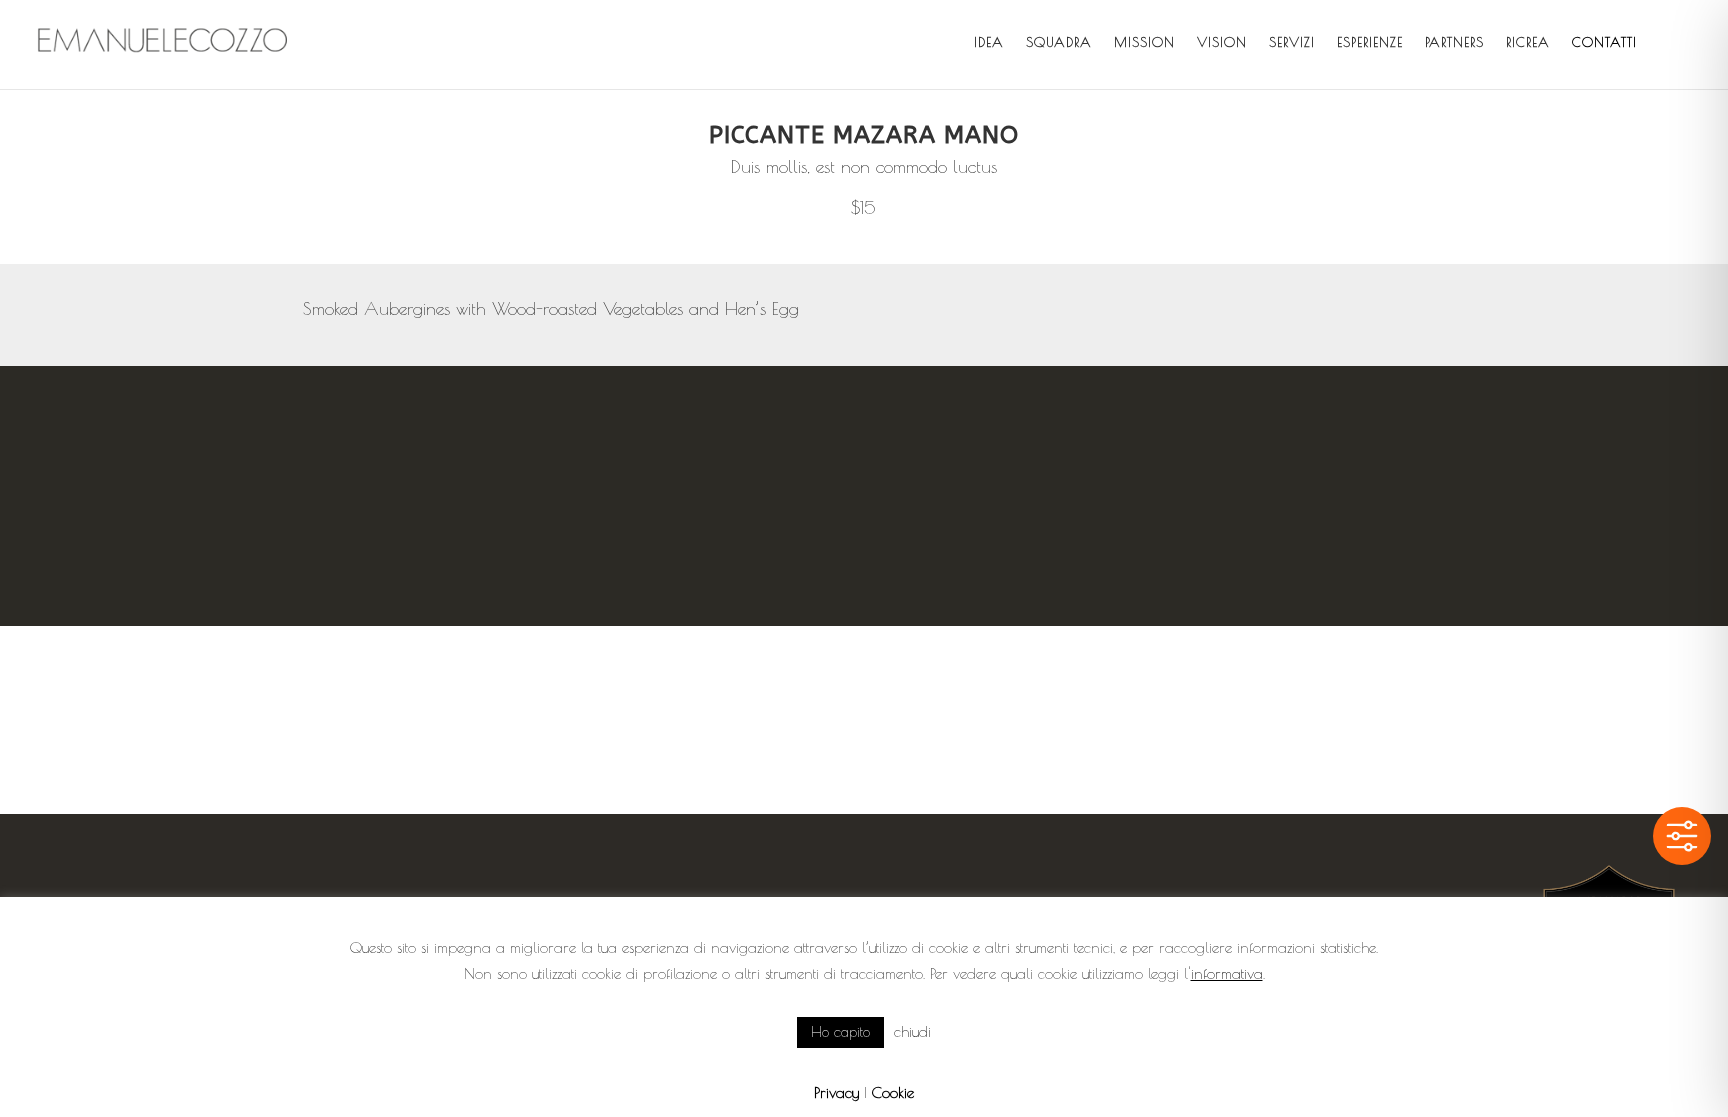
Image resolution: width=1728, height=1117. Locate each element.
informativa (1227, 973)
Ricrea (1528, 42)
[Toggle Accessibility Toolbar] (1682, 836)
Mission (1144, 42)
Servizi (1292, 42)
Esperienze (1370, 42)
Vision (1222, 42)
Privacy (836, 1092)
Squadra (1059, 42)
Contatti (1604, 42)
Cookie (893, 1092)
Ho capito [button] (840, 1032)
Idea (989, 42)
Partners (1454, 42)
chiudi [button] (912, 1031)
